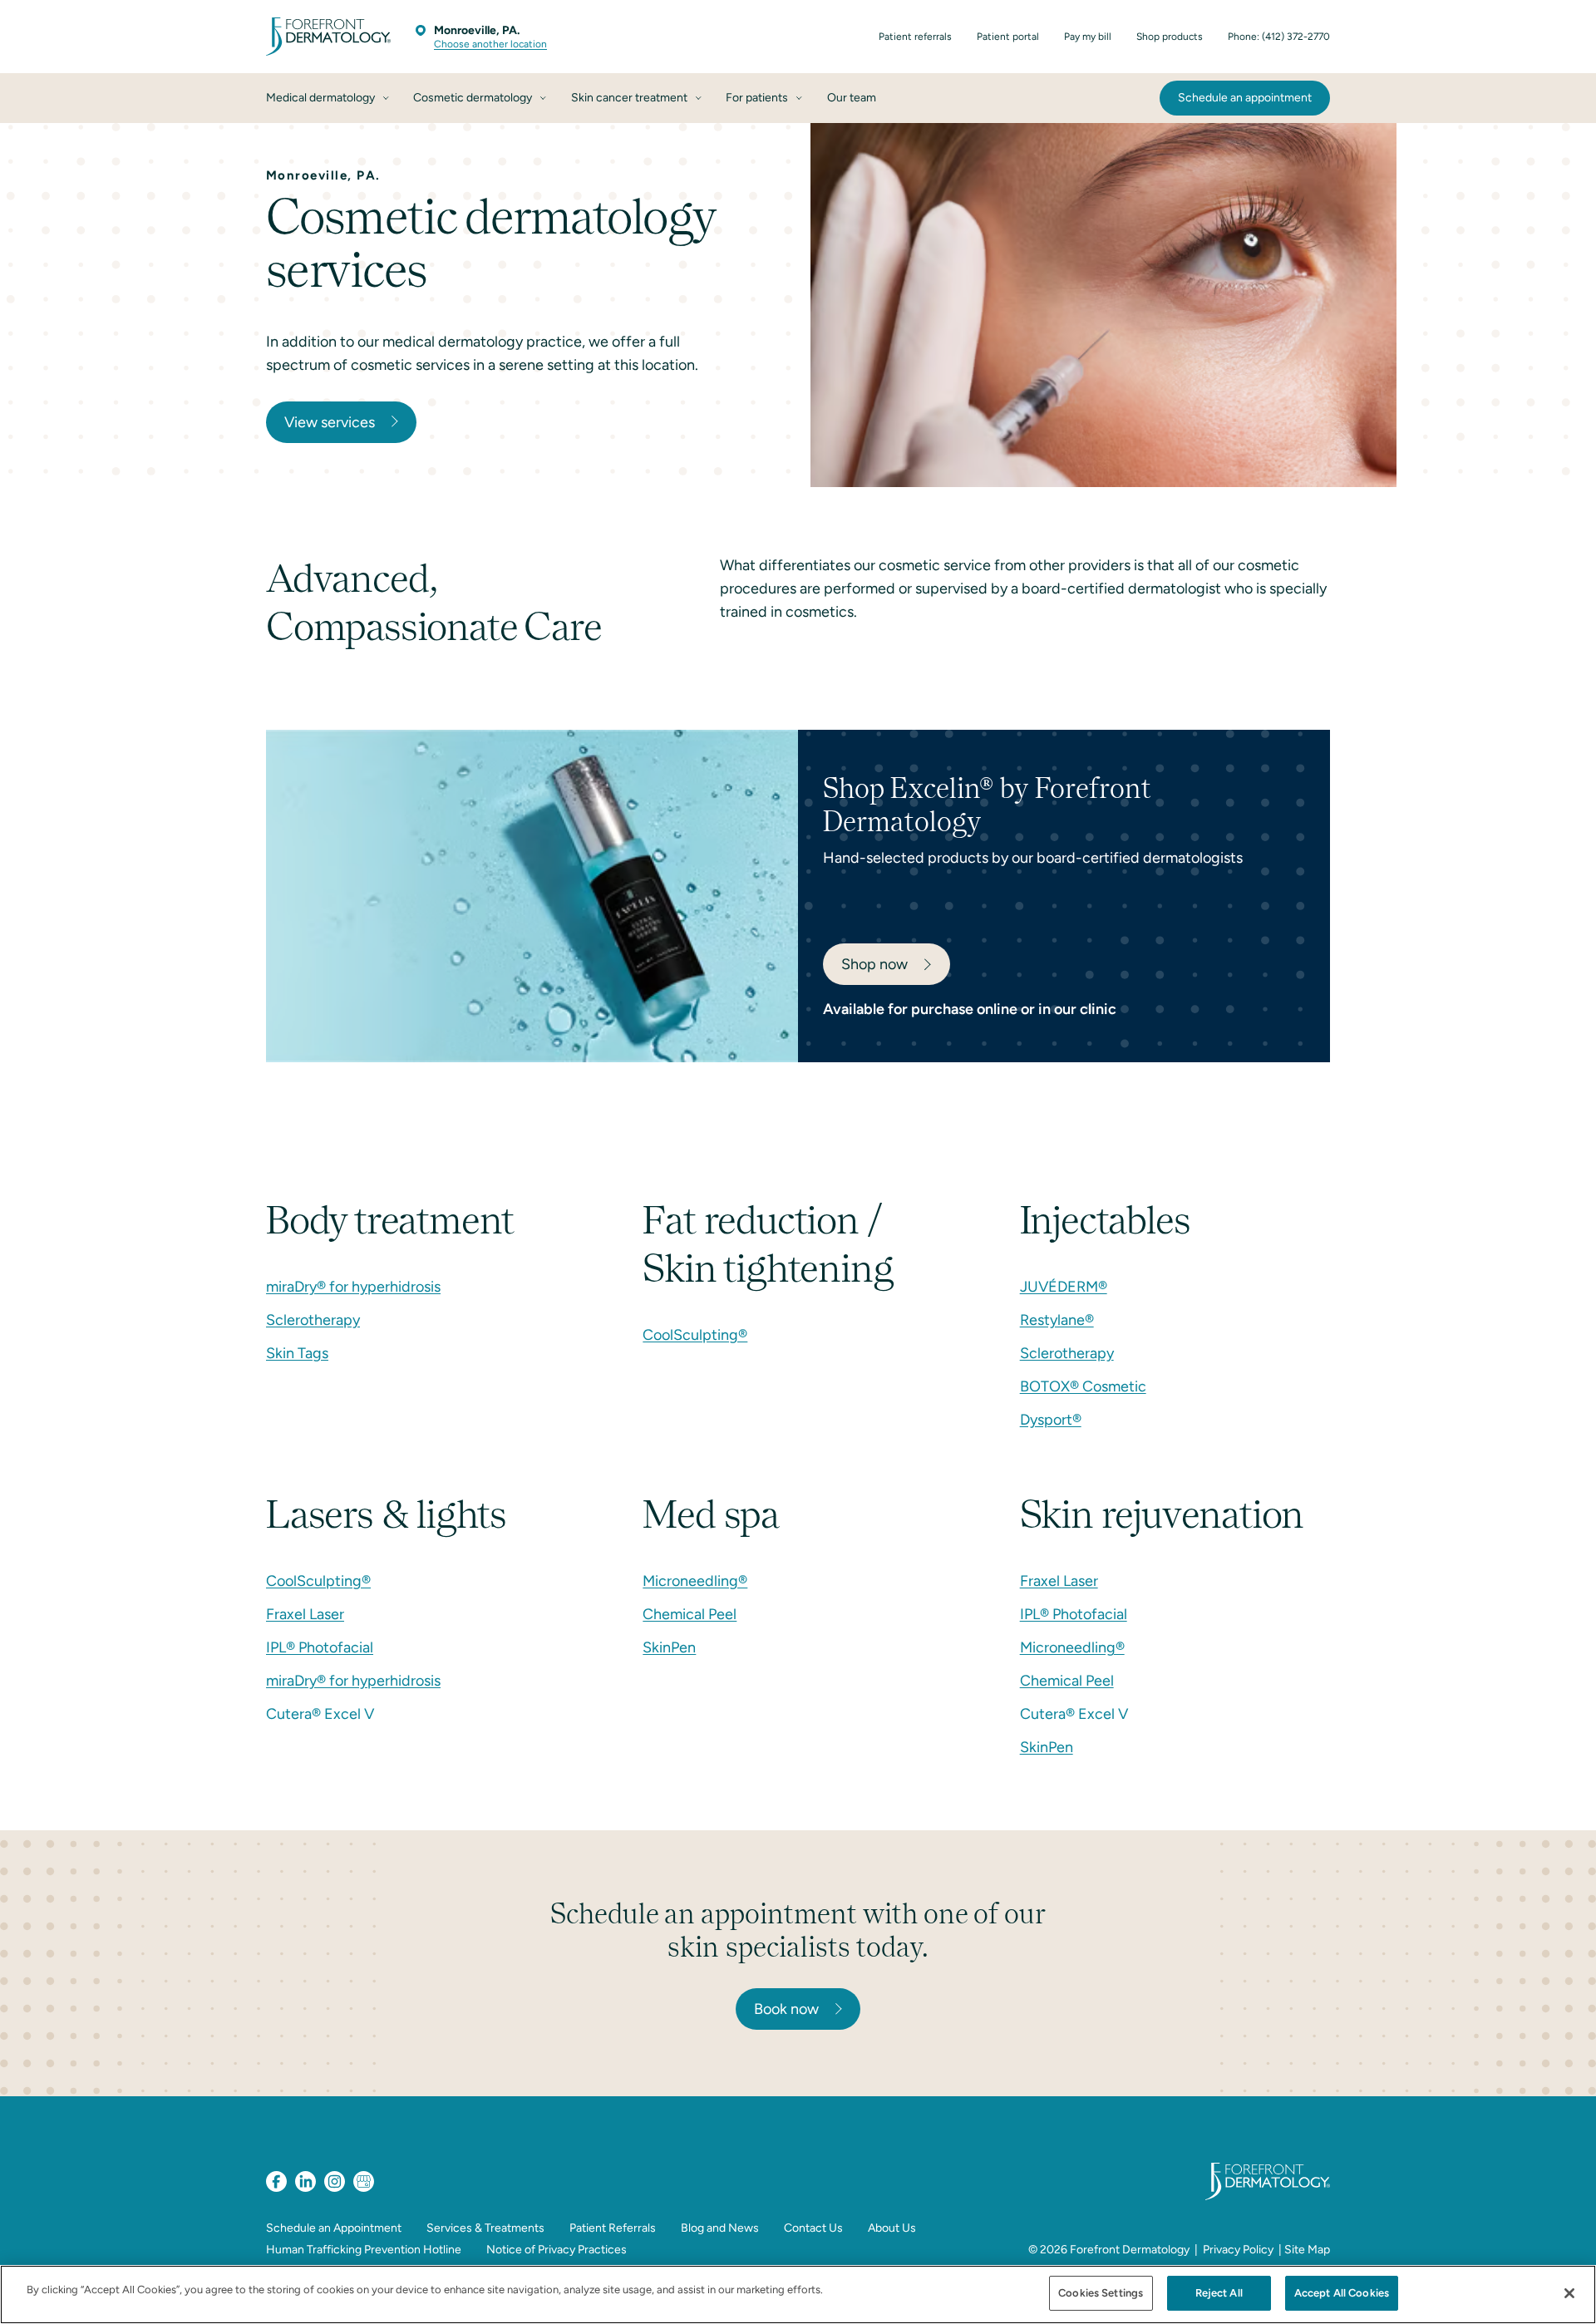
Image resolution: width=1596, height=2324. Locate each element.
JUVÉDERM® (1064, 1287)
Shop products (1170, 37)
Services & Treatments (485, 2228)
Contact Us (813, 2228)
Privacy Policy (1238, 2250)
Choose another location (490, 44)
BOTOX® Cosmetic (1083, 1386)
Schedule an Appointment (334, 2228)
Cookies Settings (1101, 2293)
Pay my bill (1088, 37)
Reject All (1219, 2293)
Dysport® (1051, 1420)
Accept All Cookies (1342, 2293)
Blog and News (720, 2228)
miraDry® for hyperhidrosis (353, 1287)
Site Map (1307, 2250)
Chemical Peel (690, 1614)
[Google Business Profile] (364, 2181)
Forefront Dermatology (1130, 2250)
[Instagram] (335, 2181)
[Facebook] (276, 2181)
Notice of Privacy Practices (557, 2250)
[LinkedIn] (305, 2181)
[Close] (1569, 2293)
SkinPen (669, 1647)
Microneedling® (695, 1581)
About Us (892, 2228)
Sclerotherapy (313, 1320)
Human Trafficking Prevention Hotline (364, 2250)
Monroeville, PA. (477, 30)
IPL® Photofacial (320, 1647)
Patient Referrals (613, 2228)
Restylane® (1057, 1320)
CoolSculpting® (695, 1335)
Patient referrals (915, 37)
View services (330, 422)
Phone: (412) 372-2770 (1279, 37)
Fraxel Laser (305, 1614)
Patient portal (1008, 37)
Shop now (874, 964)
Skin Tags (297, 1353)
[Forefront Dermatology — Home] (328, 37)
